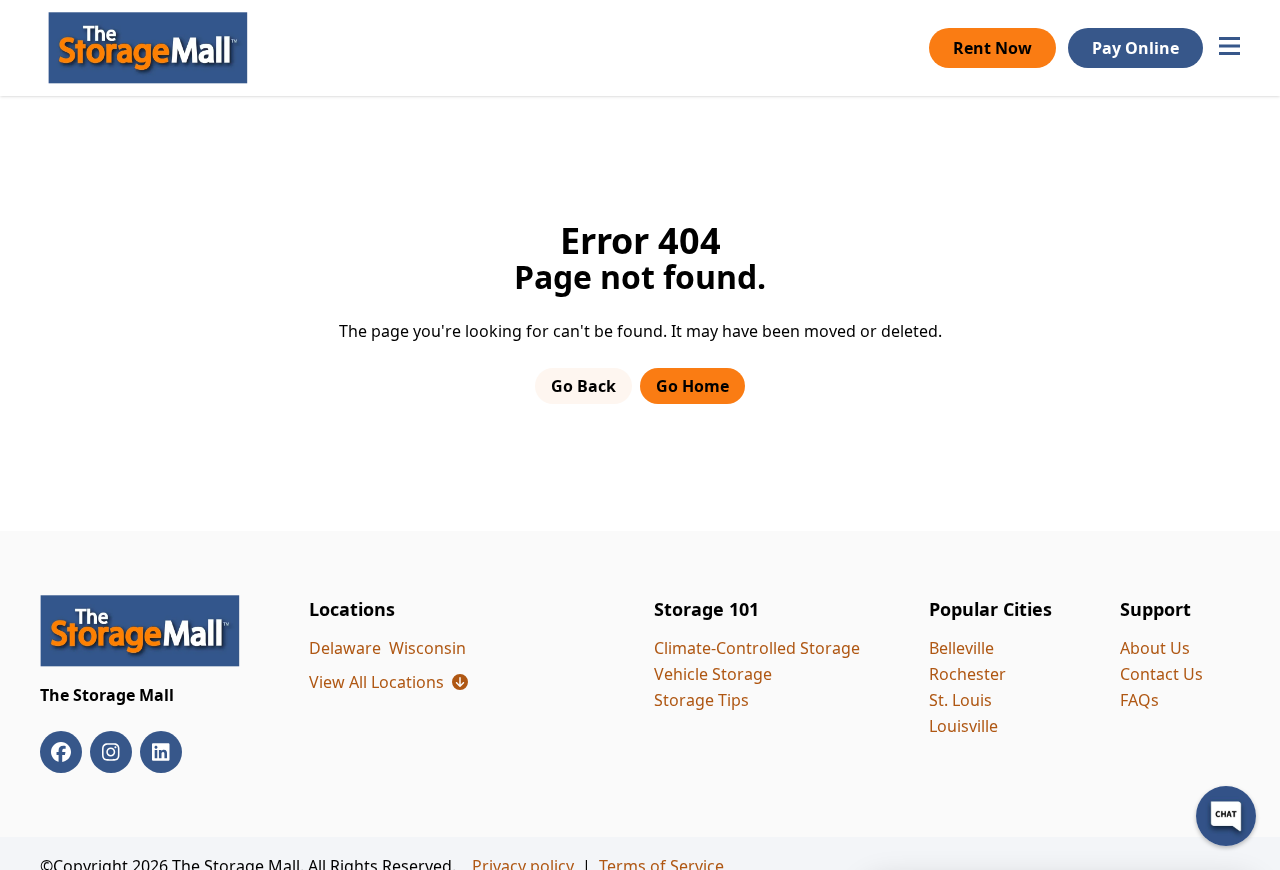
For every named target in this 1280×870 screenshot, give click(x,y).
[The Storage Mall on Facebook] (61, 752)
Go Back (583, 386)
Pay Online (1135, 48)
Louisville (963, 726)
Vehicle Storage (713, 674)
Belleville (961, 648)
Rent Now (992, 48)
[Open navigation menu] (1229, 48)
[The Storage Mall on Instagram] (111, 752)
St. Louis (960, 700)
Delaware (345, 648)
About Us (1155, 648)
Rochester (967, 674)
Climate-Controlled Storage (757, 648)
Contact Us (1161, 674)
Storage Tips (701, 700)
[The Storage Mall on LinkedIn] (161, 752)
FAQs (1139, 700)
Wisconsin (427, 648)
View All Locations (388, 682)
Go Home (692, 386)
